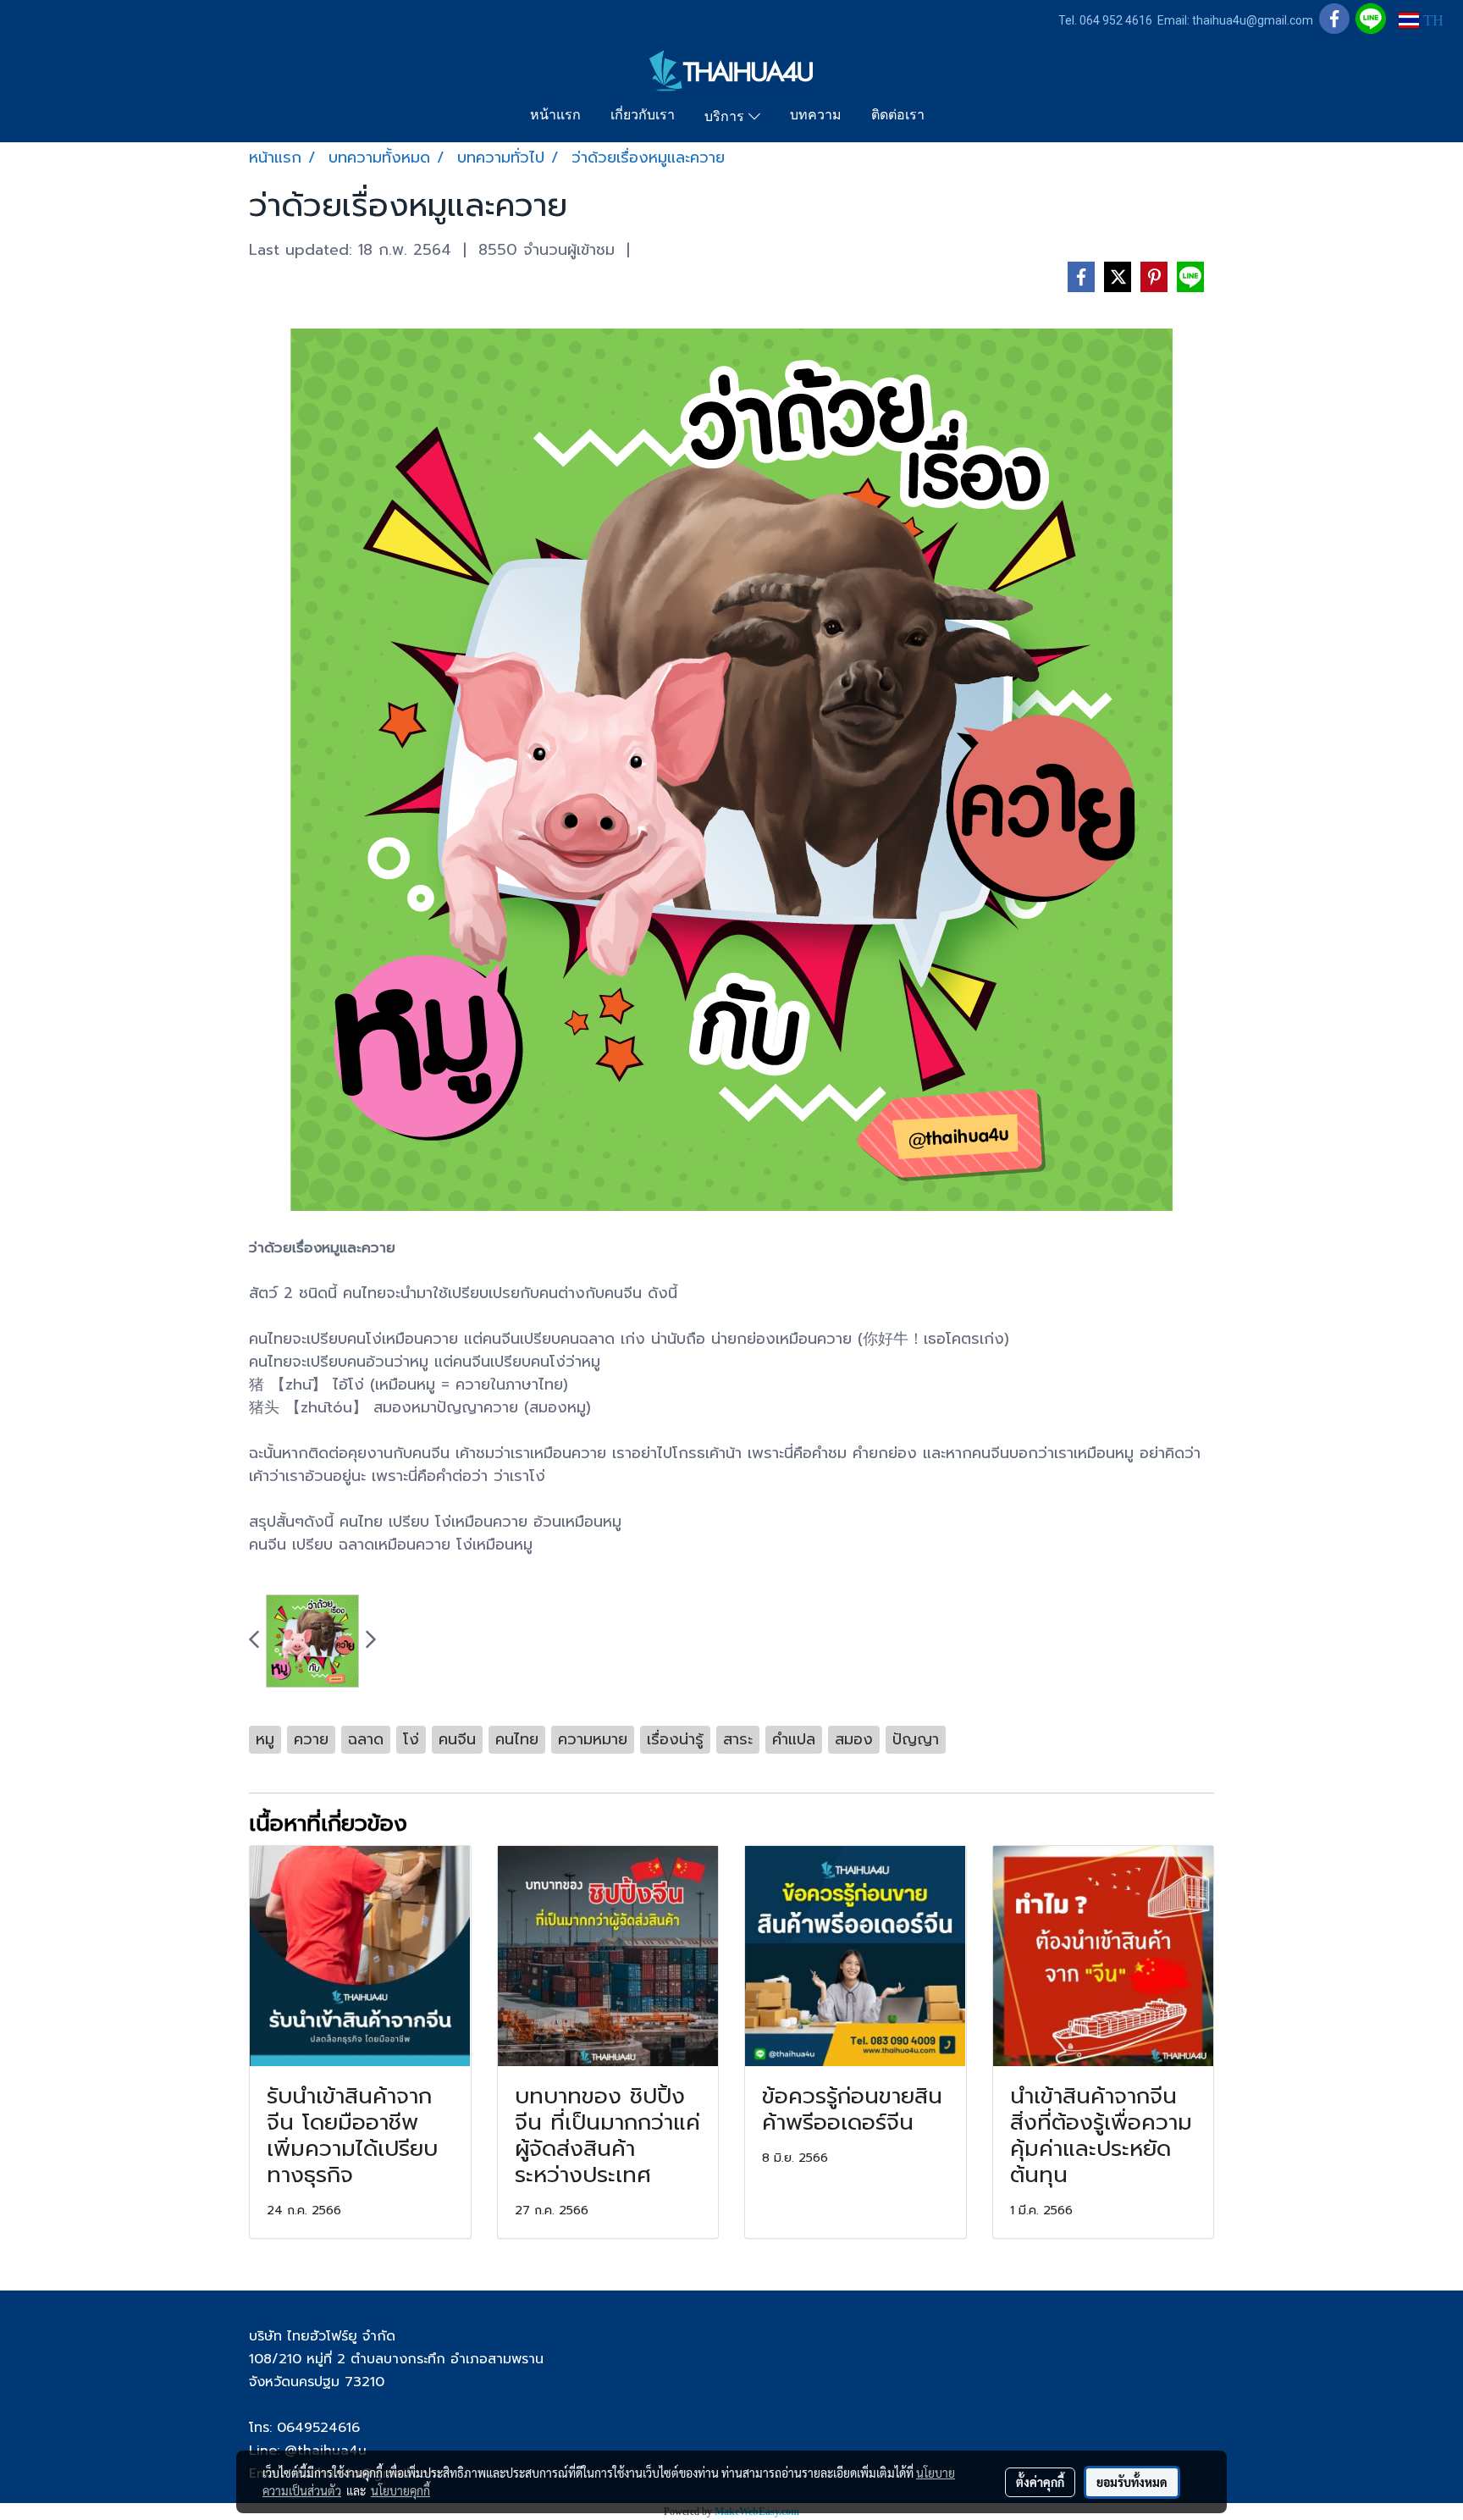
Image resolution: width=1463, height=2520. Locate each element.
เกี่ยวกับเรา (643, 116)
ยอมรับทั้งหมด (1132, 2482)
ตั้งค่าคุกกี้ (1040, 2482)
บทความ (816, 116)
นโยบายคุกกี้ (400, 2490)
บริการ (726, 118)
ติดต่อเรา (898, 116)
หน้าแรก (555, 116)
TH (1431, 20)
